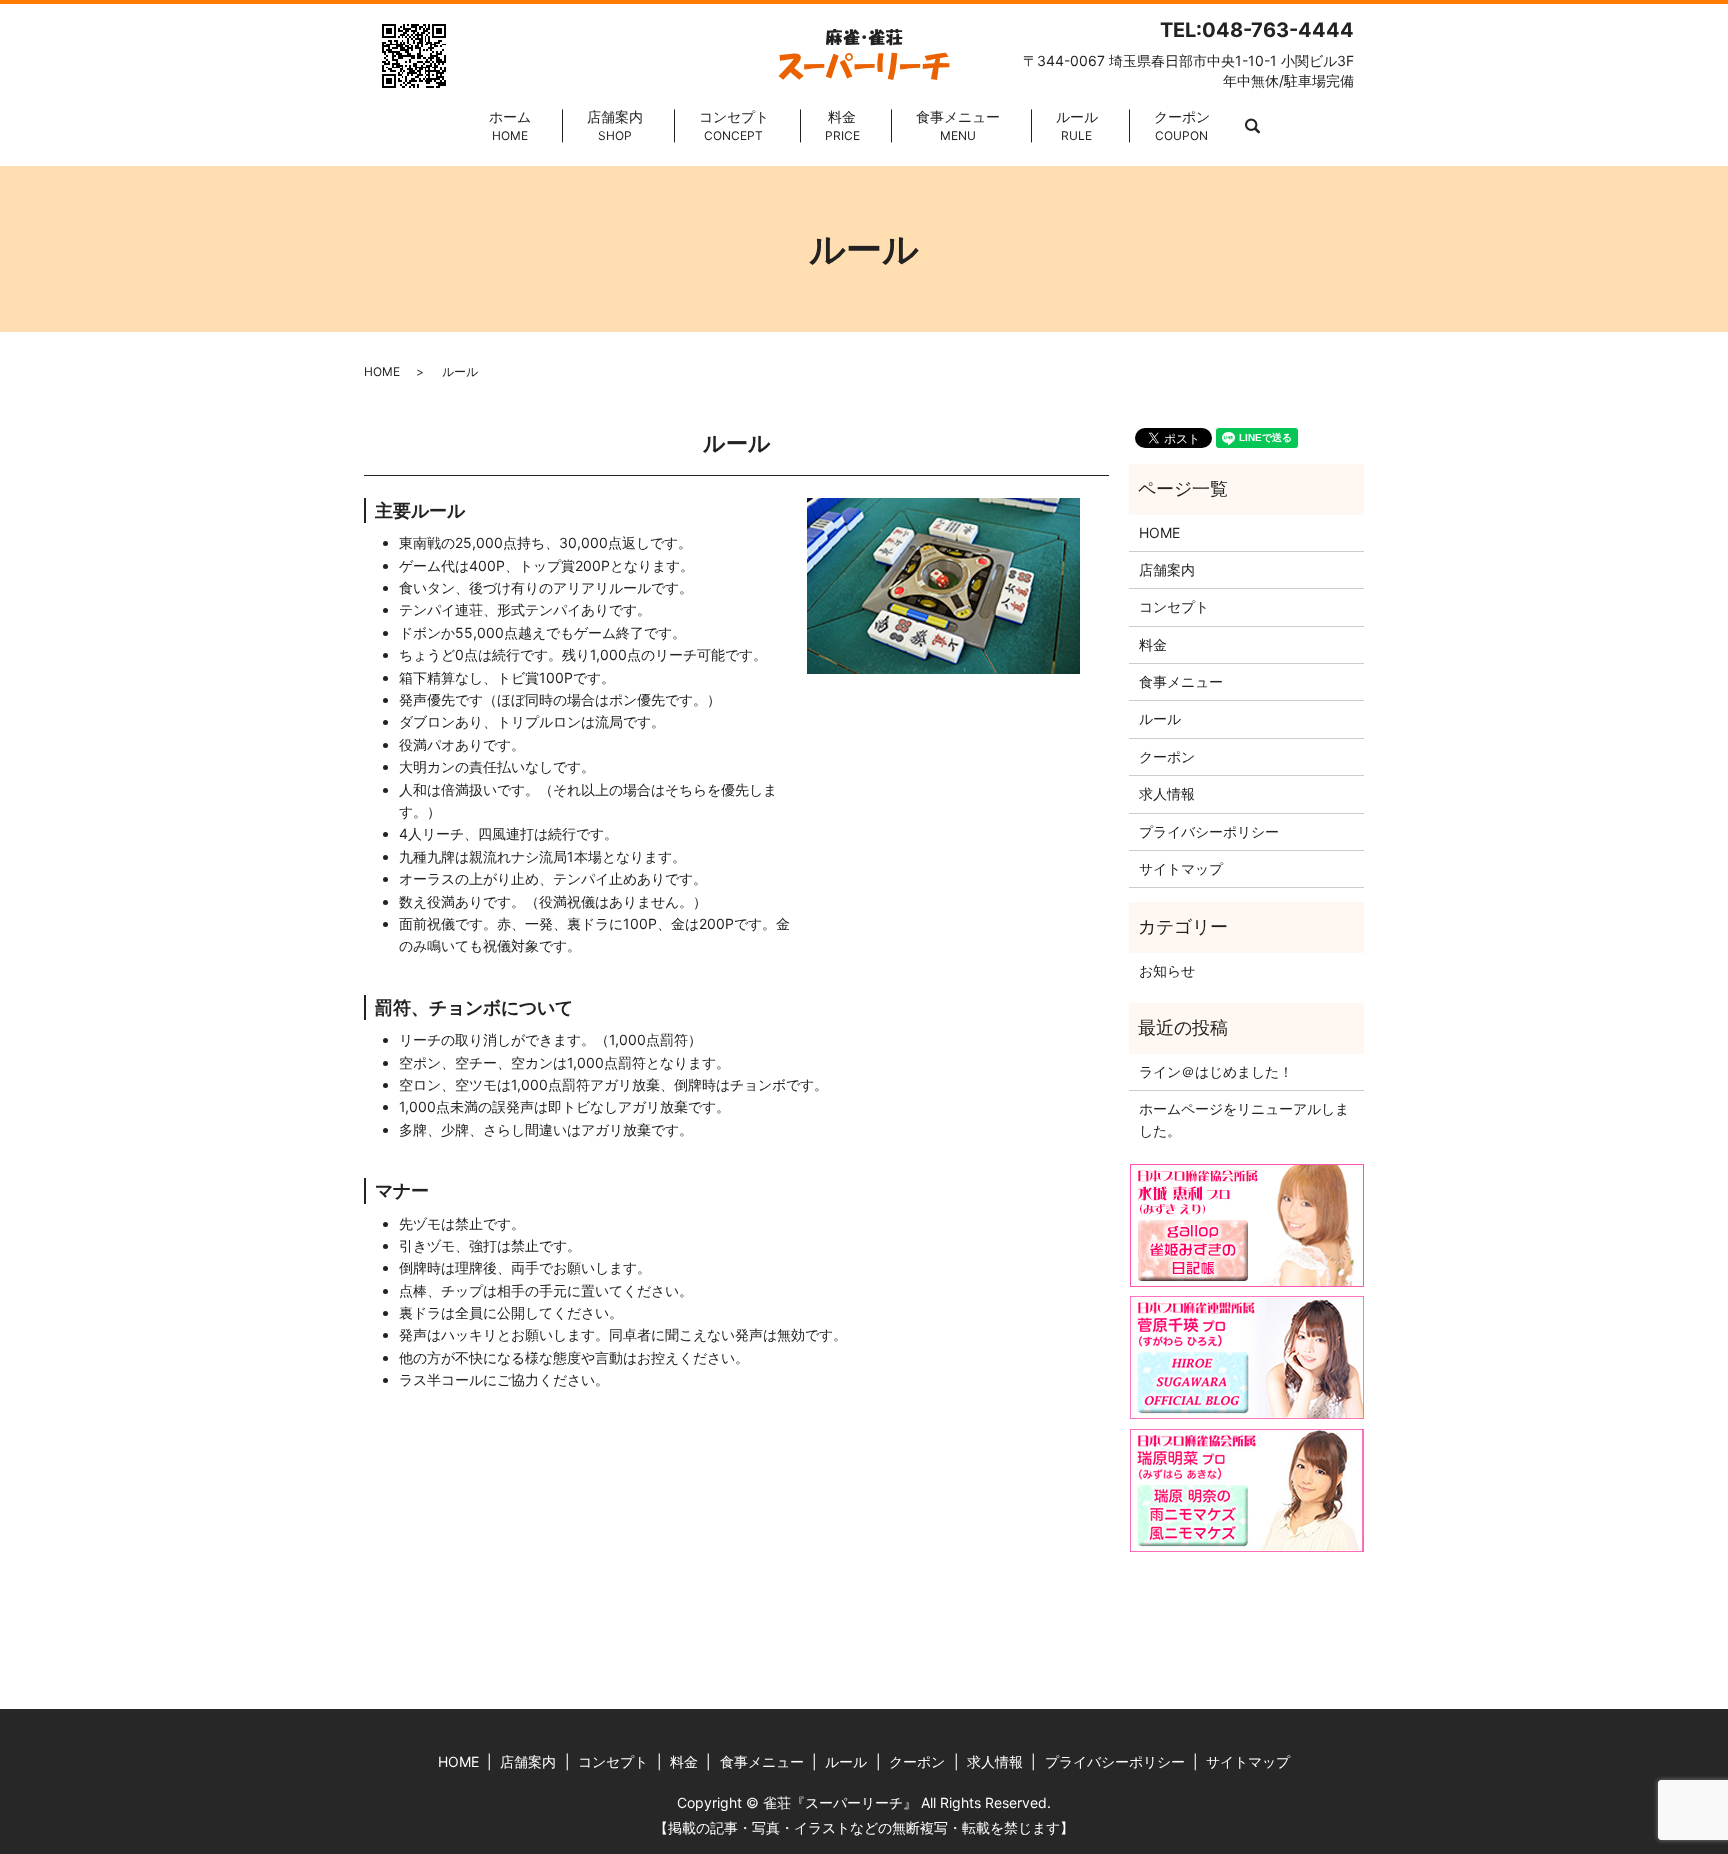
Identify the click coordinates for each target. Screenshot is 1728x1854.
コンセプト (734, 125)
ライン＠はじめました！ (1216, 1071)
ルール (1077, 125)
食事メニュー (958, 125)
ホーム (510, 125)
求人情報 (1167, 793)
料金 (842, 125)
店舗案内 (615, 125)
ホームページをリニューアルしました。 (1244, 1119)
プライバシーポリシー (1209, 831)
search (1253, 127)
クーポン (1182, 125)
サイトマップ (1181, 868)
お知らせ (1167, 970)
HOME (382, 371)
